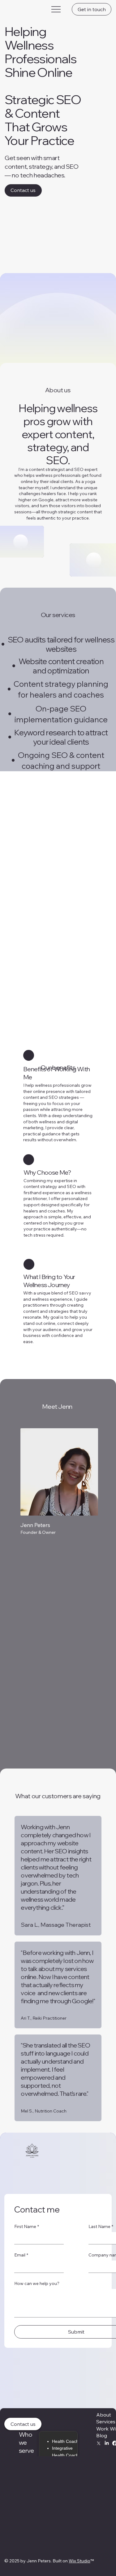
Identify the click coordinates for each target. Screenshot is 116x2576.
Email (21, 2255)
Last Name (101, 2226)
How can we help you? (37, 2283)
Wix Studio (79, 2561)
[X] (99, 2443)
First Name (27, 2226)
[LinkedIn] (107, 2443)
